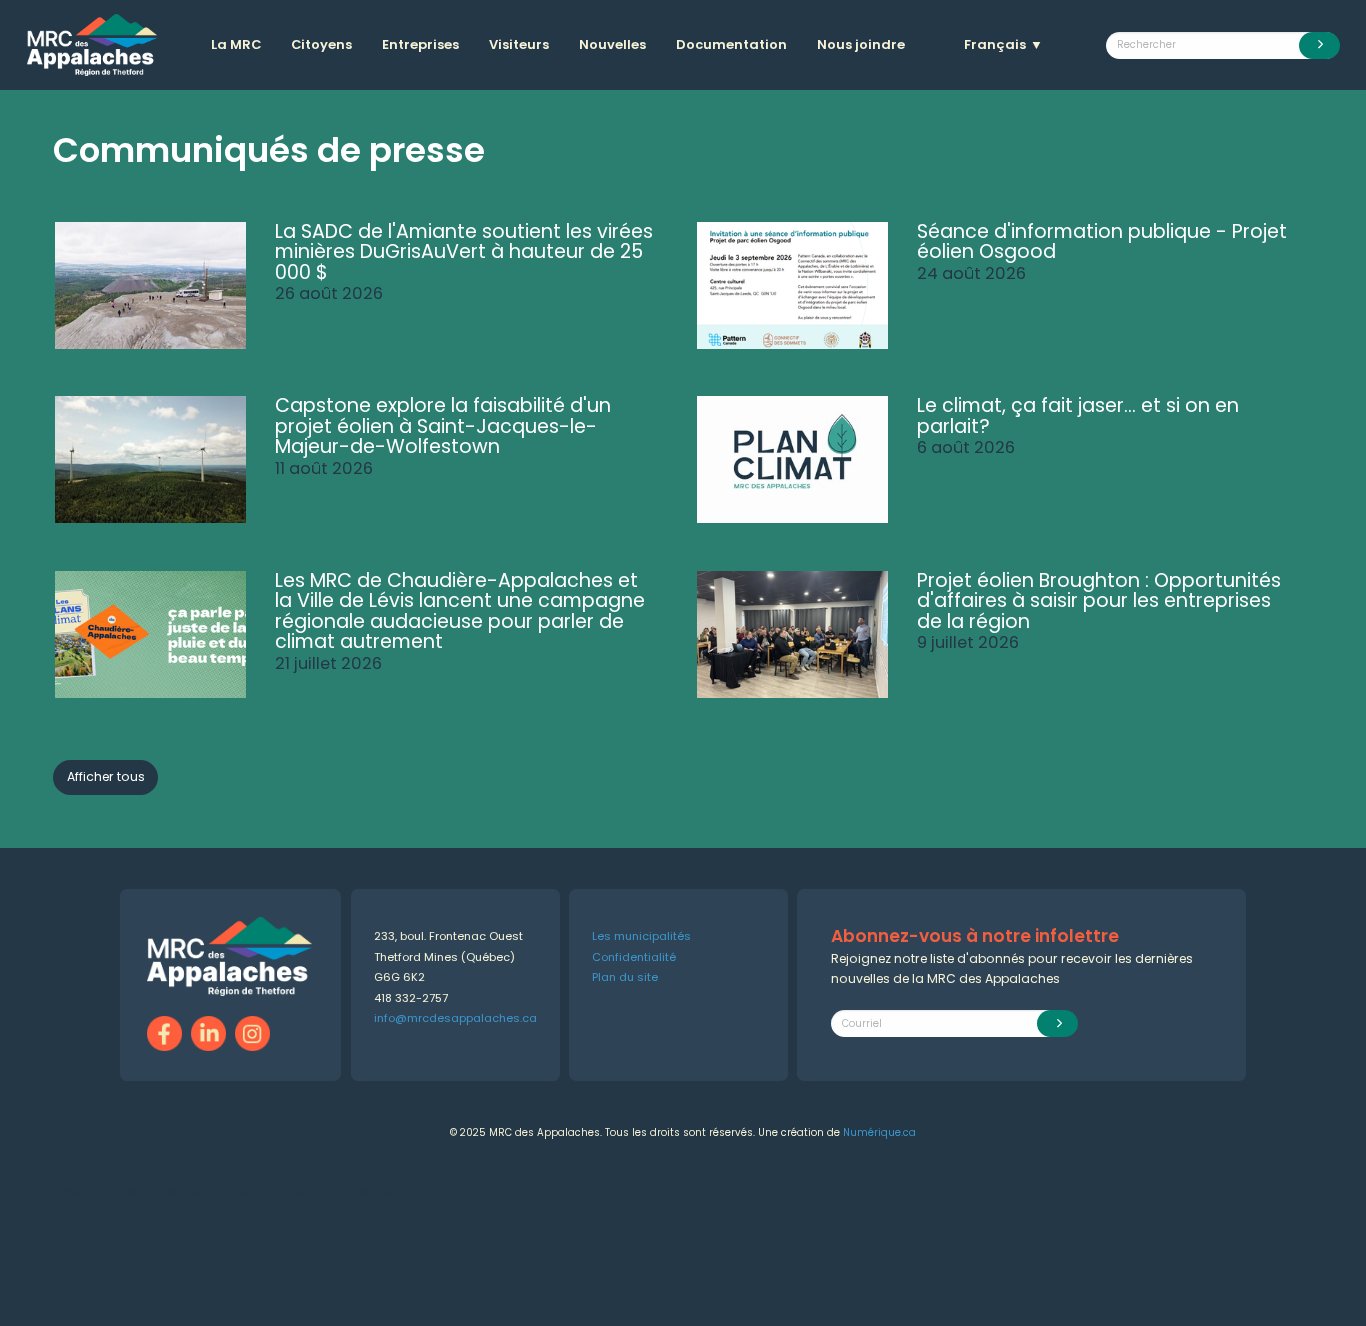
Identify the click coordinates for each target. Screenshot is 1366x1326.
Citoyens (321, 44)
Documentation (731, 44)
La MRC (236, 44)
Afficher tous (106, 776)
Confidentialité (634, 957)
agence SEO (137, 1192)
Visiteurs (519, 44)
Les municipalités (641, 936)
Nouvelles (612, 44)
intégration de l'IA (196, 1192)
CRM (361, 1192)
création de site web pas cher (291, 1192)
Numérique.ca (879, 1132)
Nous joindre (861, 44)
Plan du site (625, 977)
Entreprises (420, 44)
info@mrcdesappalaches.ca (455, 1018)
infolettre (390, 1192)
